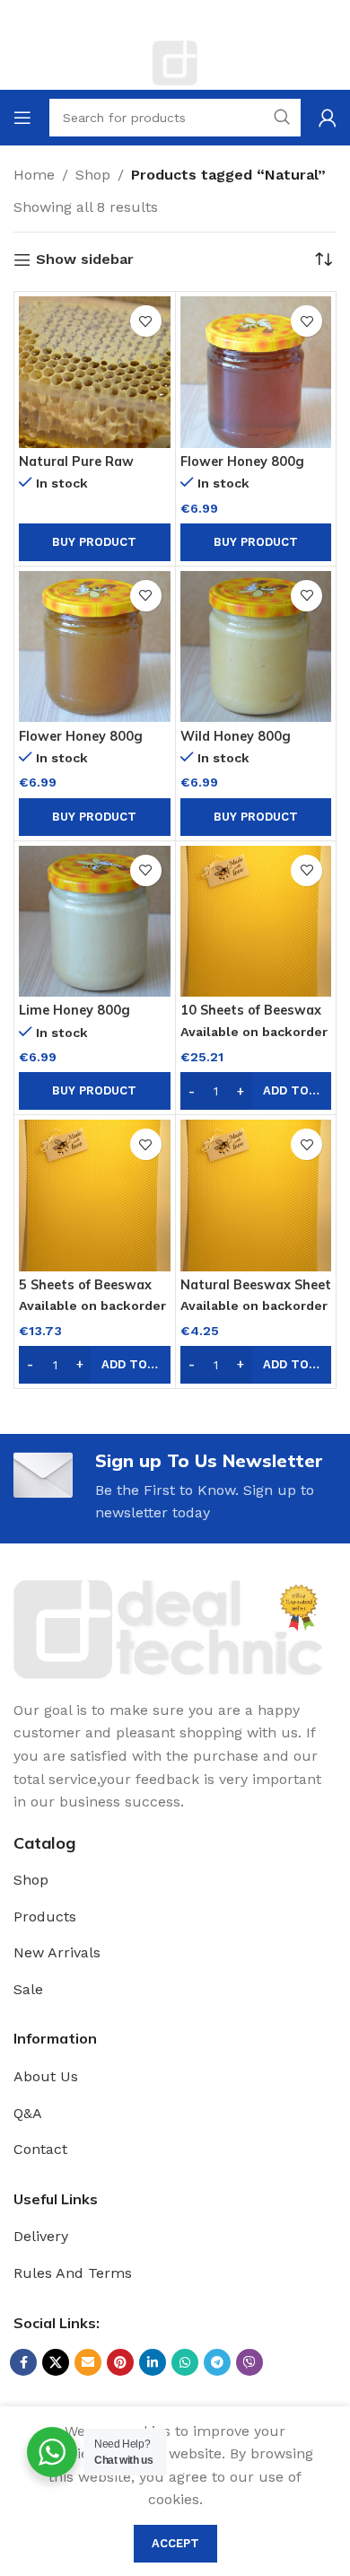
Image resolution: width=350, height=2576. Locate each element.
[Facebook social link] (23, 2362)
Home (34, 175)
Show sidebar (85, 260)
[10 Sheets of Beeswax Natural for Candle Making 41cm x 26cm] (256, 922)
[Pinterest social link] (120, 2362)
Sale (28, 1989)
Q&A (28, 2113)
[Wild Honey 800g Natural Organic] (256, 647)
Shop (93, 175)
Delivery (41, 2236)
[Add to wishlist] (146, 321)
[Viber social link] (249, 2362)
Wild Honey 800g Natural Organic (236, 744)
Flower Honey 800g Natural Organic (242, 469)
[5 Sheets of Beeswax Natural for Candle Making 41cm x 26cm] (95, 1196)
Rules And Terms (73, 2273)
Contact (40, 2149)
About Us (46, 2076)
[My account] (328, 118)
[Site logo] (175, 62)
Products (45, 1917)
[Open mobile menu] (22, 118)
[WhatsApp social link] (185, 2362)
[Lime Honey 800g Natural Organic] (95, 922)
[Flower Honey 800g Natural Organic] (256, 372)
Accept (175, 2543)
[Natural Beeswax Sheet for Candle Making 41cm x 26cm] (256, 1196)
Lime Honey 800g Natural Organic (74, 1018)
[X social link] (56, 2362)
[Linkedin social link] (153, 2362)
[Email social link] (88, 2362)
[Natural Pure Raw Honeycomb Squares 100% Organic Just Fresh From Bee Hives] (95, 372)
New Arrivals (57, 1952)
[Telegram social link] (217, 2362)
